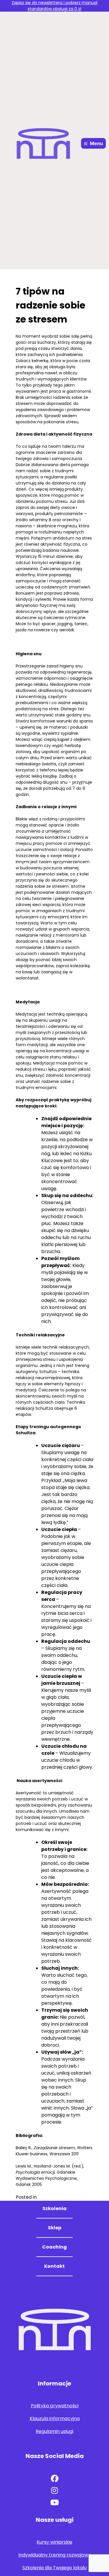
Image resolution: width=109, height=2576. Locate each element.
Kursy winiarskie (54, 2542)
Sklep (55, 2228)
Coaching (54, 2247)
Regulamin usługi (54, 2431)
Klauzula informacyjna (55, 2419)
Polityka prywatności (55, 2406)
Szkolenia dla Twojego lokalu (54, 2568)
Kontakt (54, 2266)
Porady (46, 2197)
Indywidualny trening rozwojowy (54, 2555)
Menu (96, 143)
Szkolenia (54, 2208)
